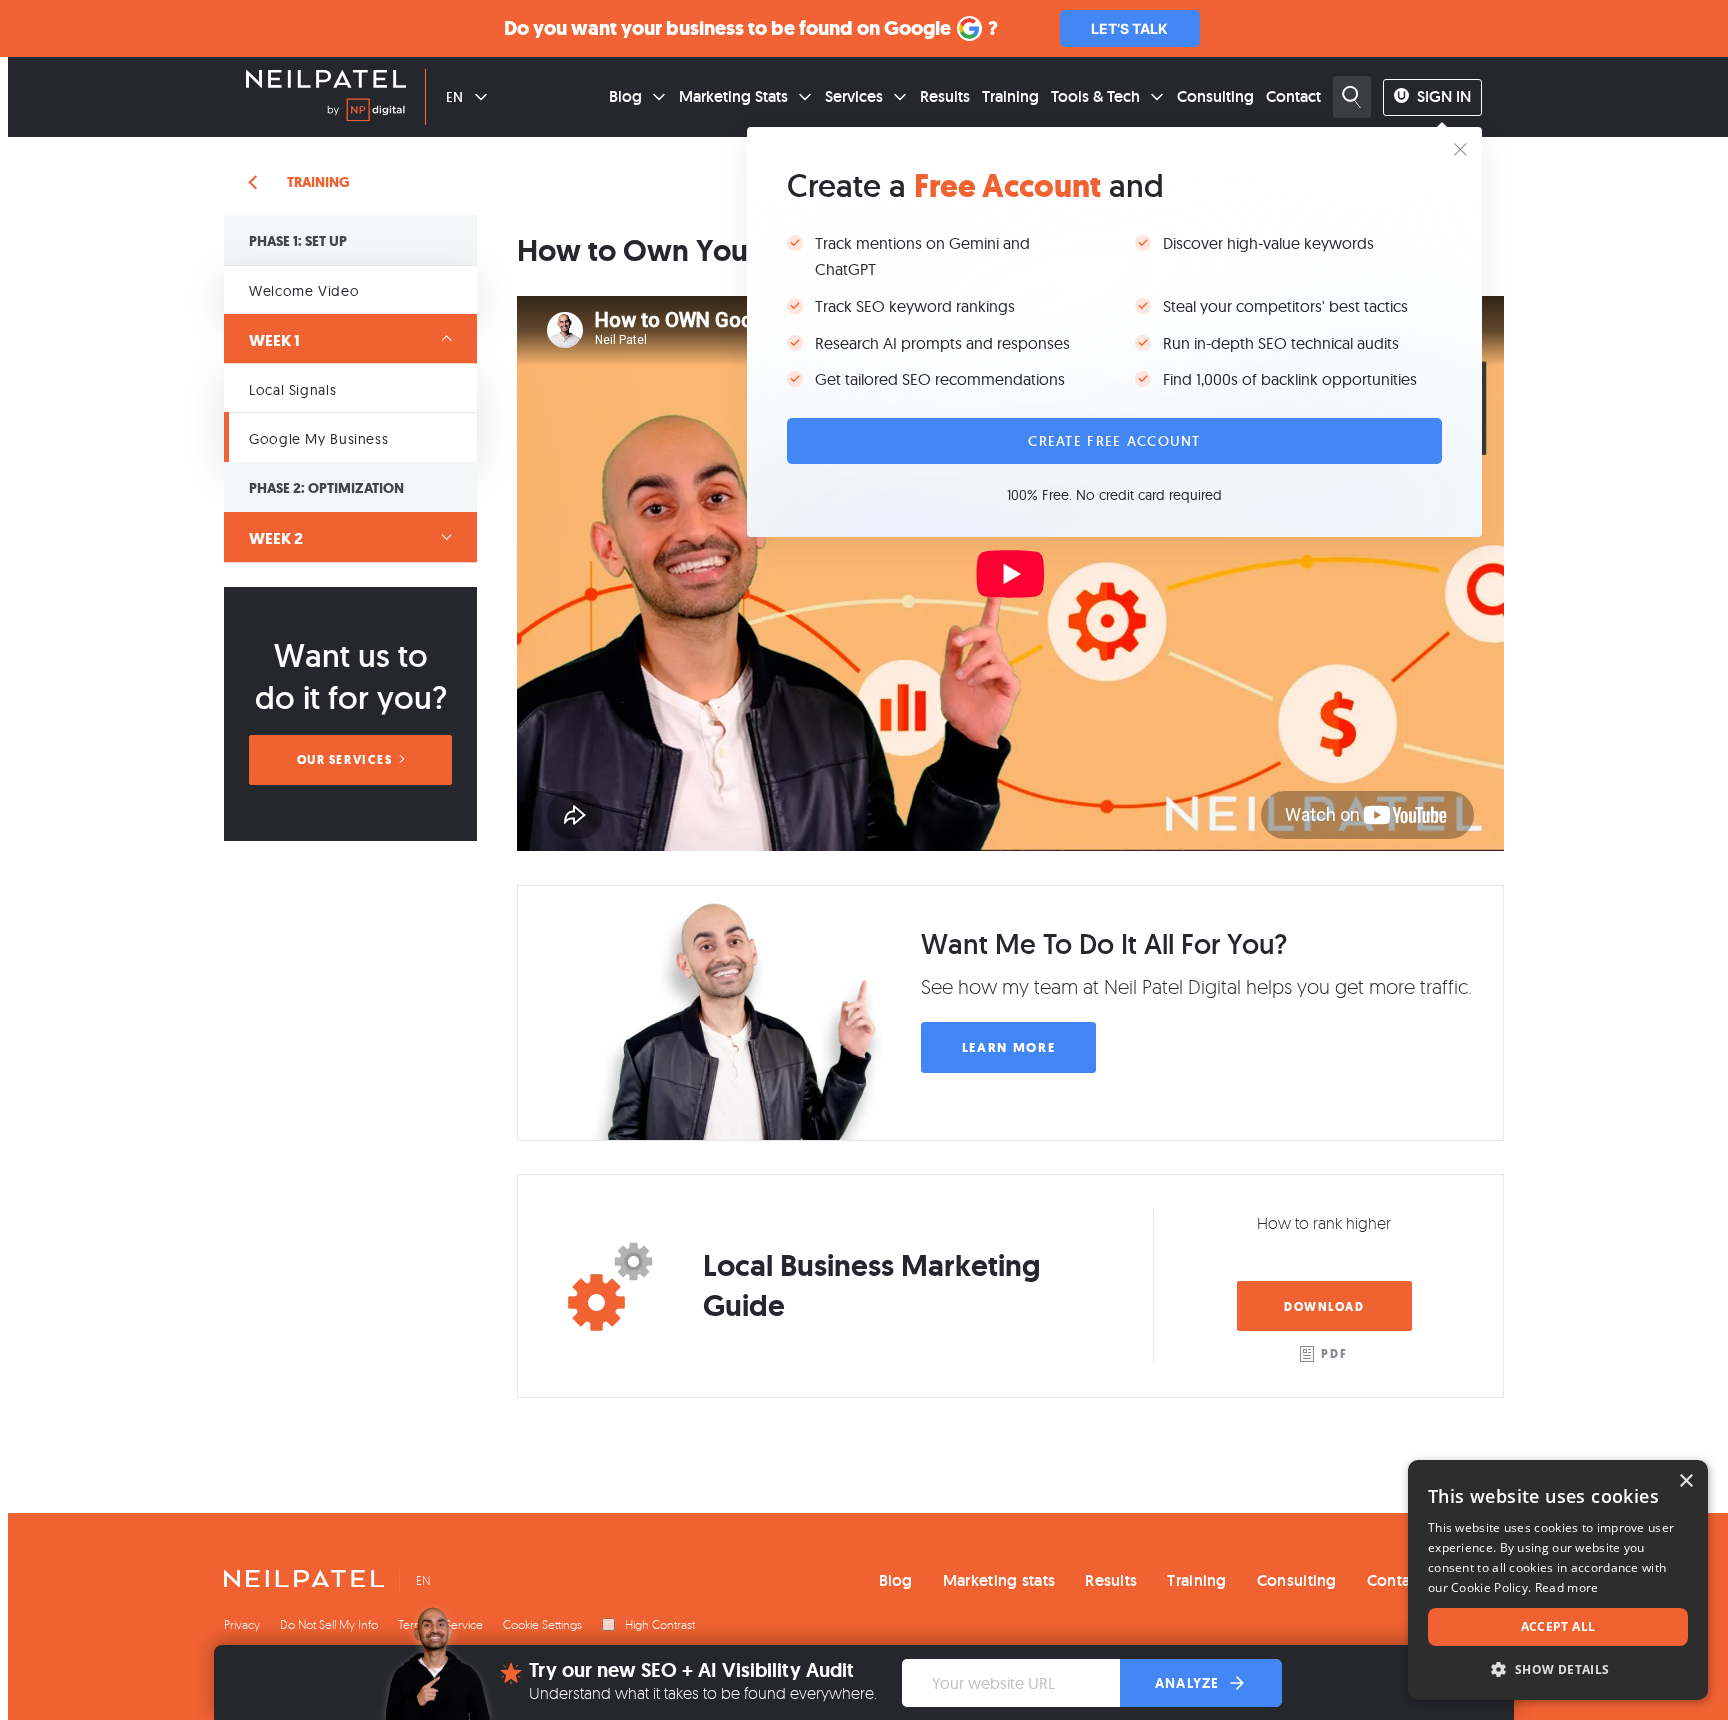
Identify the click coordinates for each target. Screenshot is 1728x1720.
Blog (625, 96)
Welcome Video (304, 291)
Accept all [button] (1558, 1626)
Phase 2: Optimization (326, 488)
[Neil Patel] (326, 81)
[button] (1558, 1669)
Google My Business (318, 439)
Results (945, 96)
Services (854, 96)
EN (454, 97)
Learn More (1008, 1047)
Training (1010, 96)
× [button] (1685, 1481)
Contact (1293, 96)
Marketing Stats (733, 96)
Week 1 (274, 340)
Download (1324, 1307)
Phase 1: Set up (298, 241)
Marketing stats (999, 1580)
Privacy (242, 1624)
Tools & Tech (1095, 96)
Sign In (1444, 96)
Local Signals (292, 390)
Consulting (1215, 96)
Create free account (1114, 441)
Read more (1567, 1587)
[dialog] (1558, 1580)
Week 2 (276, 538)
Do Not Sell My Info (329, 1624)
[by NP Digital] (366, 113)
